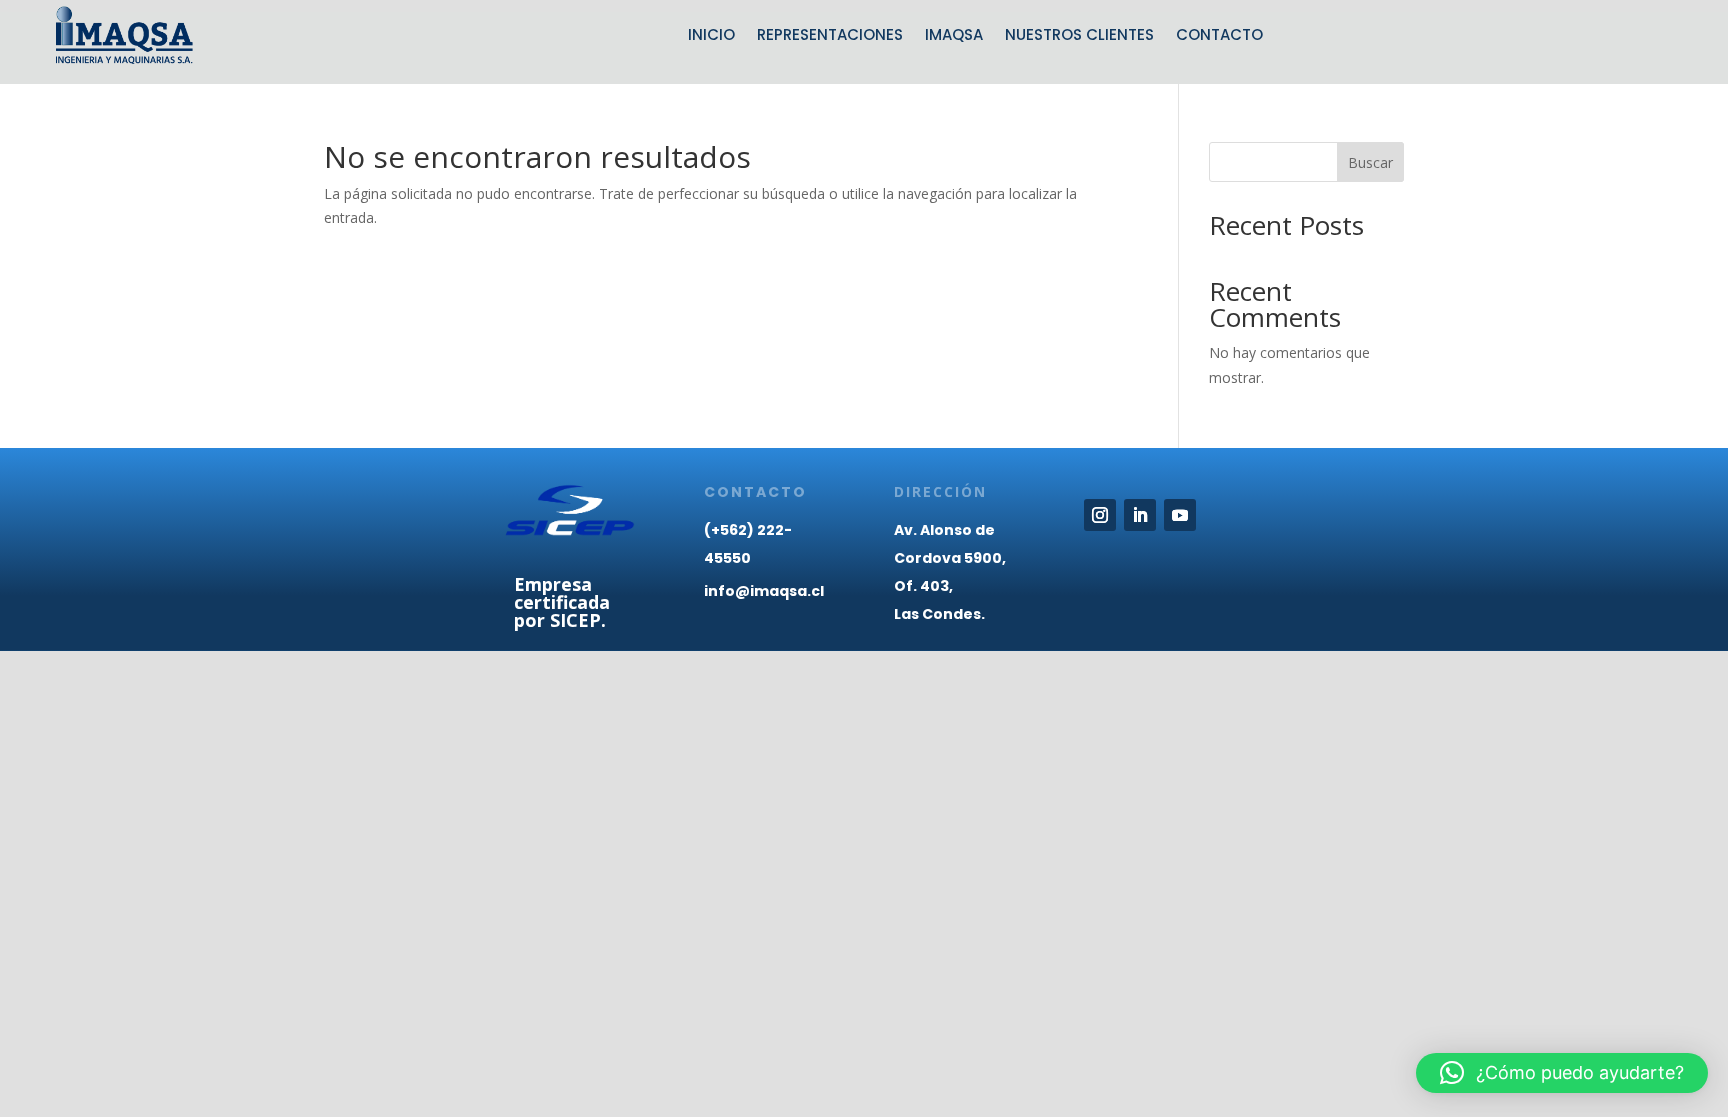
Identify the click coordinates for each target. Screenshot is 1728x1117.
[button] (1562, 1073)
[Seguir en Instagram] (1100, 515)
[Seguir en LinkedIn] (1140, 515)
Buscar (1370, 162)
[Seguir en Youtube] (1180, 515)
